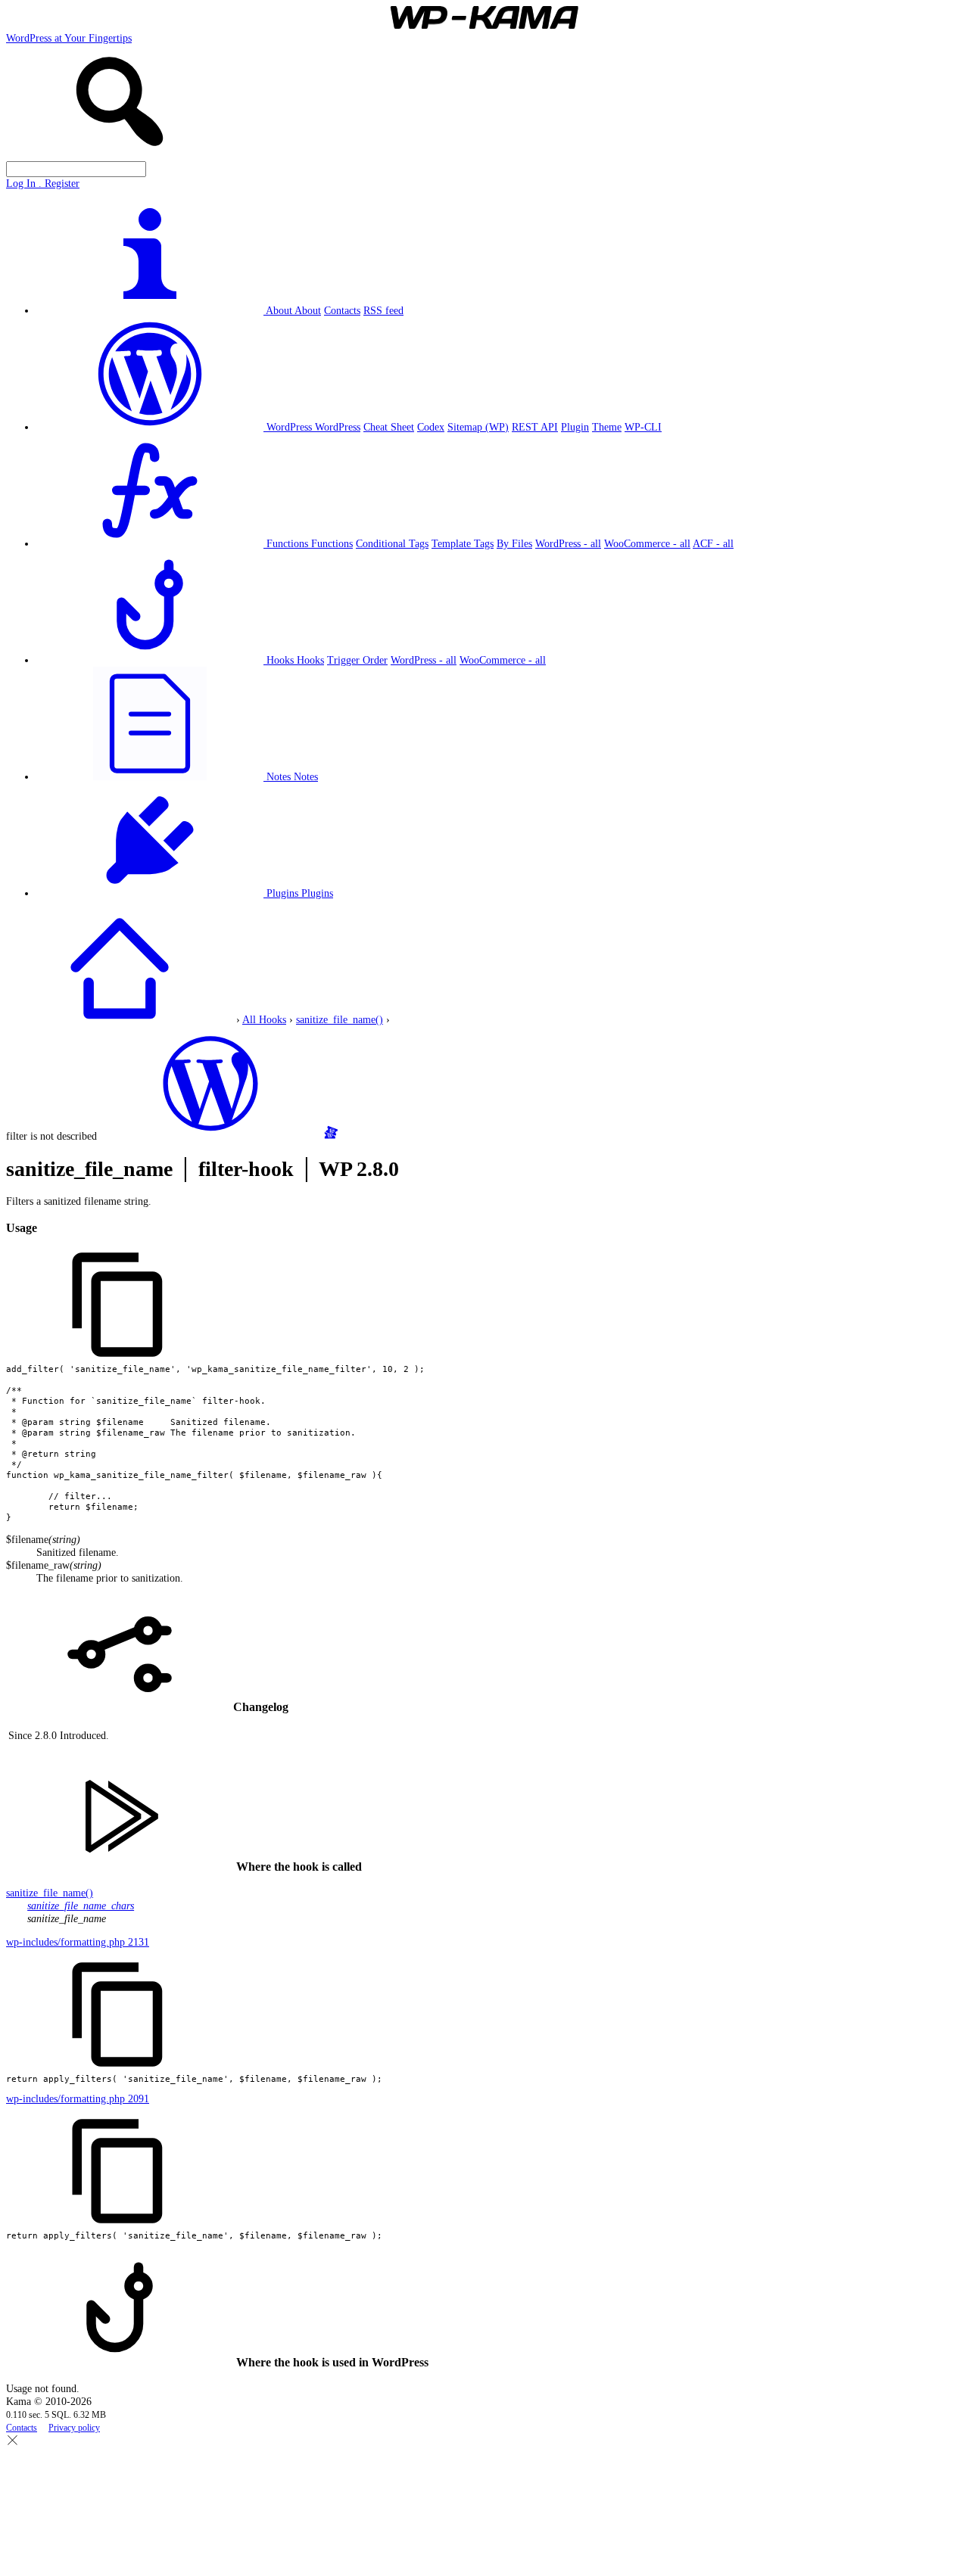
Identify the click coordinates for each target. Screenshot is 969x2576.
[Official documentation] (210, 1136)
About (308, 310)
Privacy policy (74, 2428)
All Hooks (264, 1019)
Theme (607, 427)
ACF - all (713, 543)
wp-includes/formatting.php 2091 (78, 2098)
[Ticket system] (331, 1136)
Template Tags (463, 543)
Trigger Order (357, 660)
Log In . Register (43, 183)
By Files (514, 543)
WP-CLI (643, 427)
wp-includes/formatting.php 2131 (78, 1942)
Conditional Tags (392, 543)
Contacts (342, 310)
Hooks (310, 660)
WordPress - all (568, 543)
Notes (306, 776)
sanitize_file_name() (340, 1019)
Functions (332, 543)
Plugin (575, 427)
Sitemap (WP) (478, 427)
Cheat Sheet (389, 427)
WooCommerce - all (647, 543)
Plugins (317, 893)
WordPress (338, 427)
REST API (535, 427)
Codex (431, 427)
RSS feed (383, 310)
